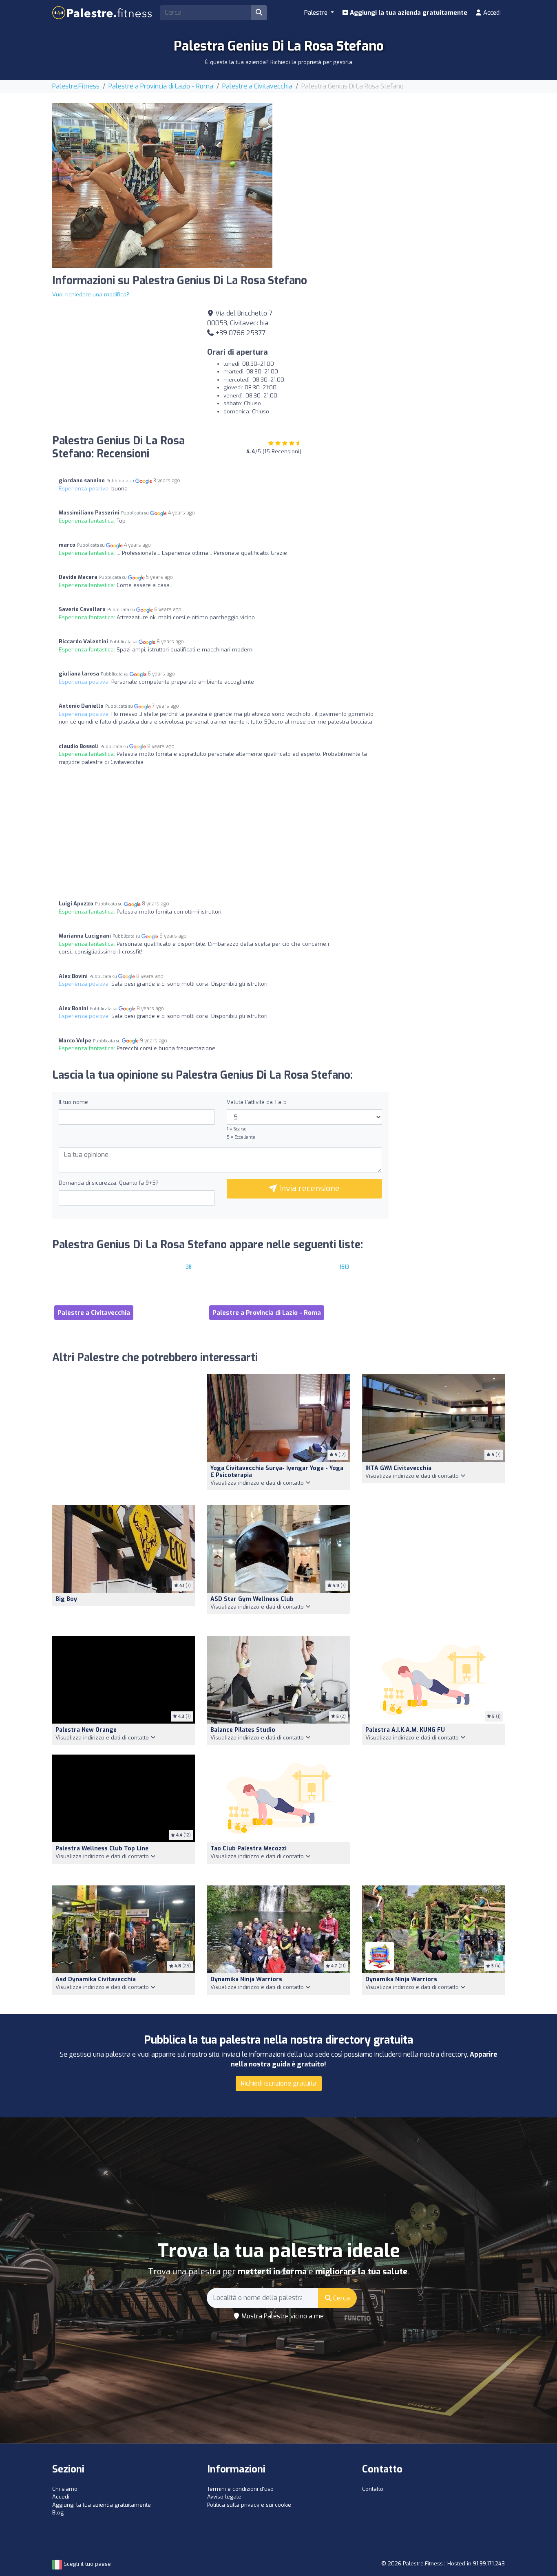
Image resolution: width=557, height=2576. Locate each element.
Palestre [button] (317, 13)
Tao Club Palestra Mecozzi (249, 1849)
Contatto (373, 2489)
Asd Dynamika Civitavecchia (96, 1979)
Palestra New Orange (86, 1730)
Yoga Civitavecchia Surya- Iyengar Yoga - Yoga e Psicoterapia (277, 1472)
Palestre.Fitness (76, 86)
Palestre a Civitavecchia (257, 86)
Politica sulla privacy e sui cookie (249, 2505)
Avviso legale (224, 2497)
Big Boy (66, 1599)
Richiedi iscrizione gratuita (279, 2083)
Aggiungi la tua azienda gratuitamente (408, 13)
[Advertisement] (395, 160)
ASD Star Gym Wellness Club (252, 1599)
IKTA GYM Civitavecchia (398, 1468)
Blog (58, 2513)
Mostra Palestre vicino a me (282, 2316)
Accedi (491, 13)
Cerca (341, 2298)
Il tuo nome (73, 1102)
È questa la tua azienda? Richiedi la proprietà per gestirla (279, 62)
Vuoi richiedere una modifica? (91, 295)
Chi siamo (65, 2489)
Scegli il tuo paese (86, 2564)
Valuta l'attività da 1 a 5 (257, 1102)
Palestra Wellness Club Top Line (102, 1849)
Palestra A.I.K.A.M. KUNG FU (405, 1730)
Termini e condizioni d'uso (240, 2489)
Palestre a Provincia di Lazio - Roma (161, 86)
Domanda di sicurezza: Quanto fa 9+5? (109, 1183)
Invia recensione (308, 1189)
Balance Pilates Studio (243, 1730)
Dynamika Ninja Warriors (246, 1979)
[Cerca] (259, 13)
